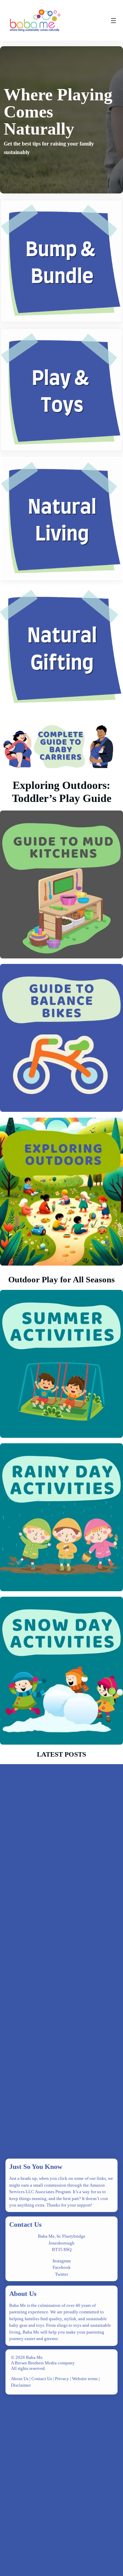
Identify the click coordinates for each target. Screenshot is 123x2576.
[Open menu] (113, 21)
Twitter (61, 2274)
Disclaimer (21, 2385)
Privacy (63, 2379)
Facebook (62, 2267)
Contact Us (25, 2224)
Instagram (62, 2261)
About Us (23, 2294)
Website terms (85, 2379)
